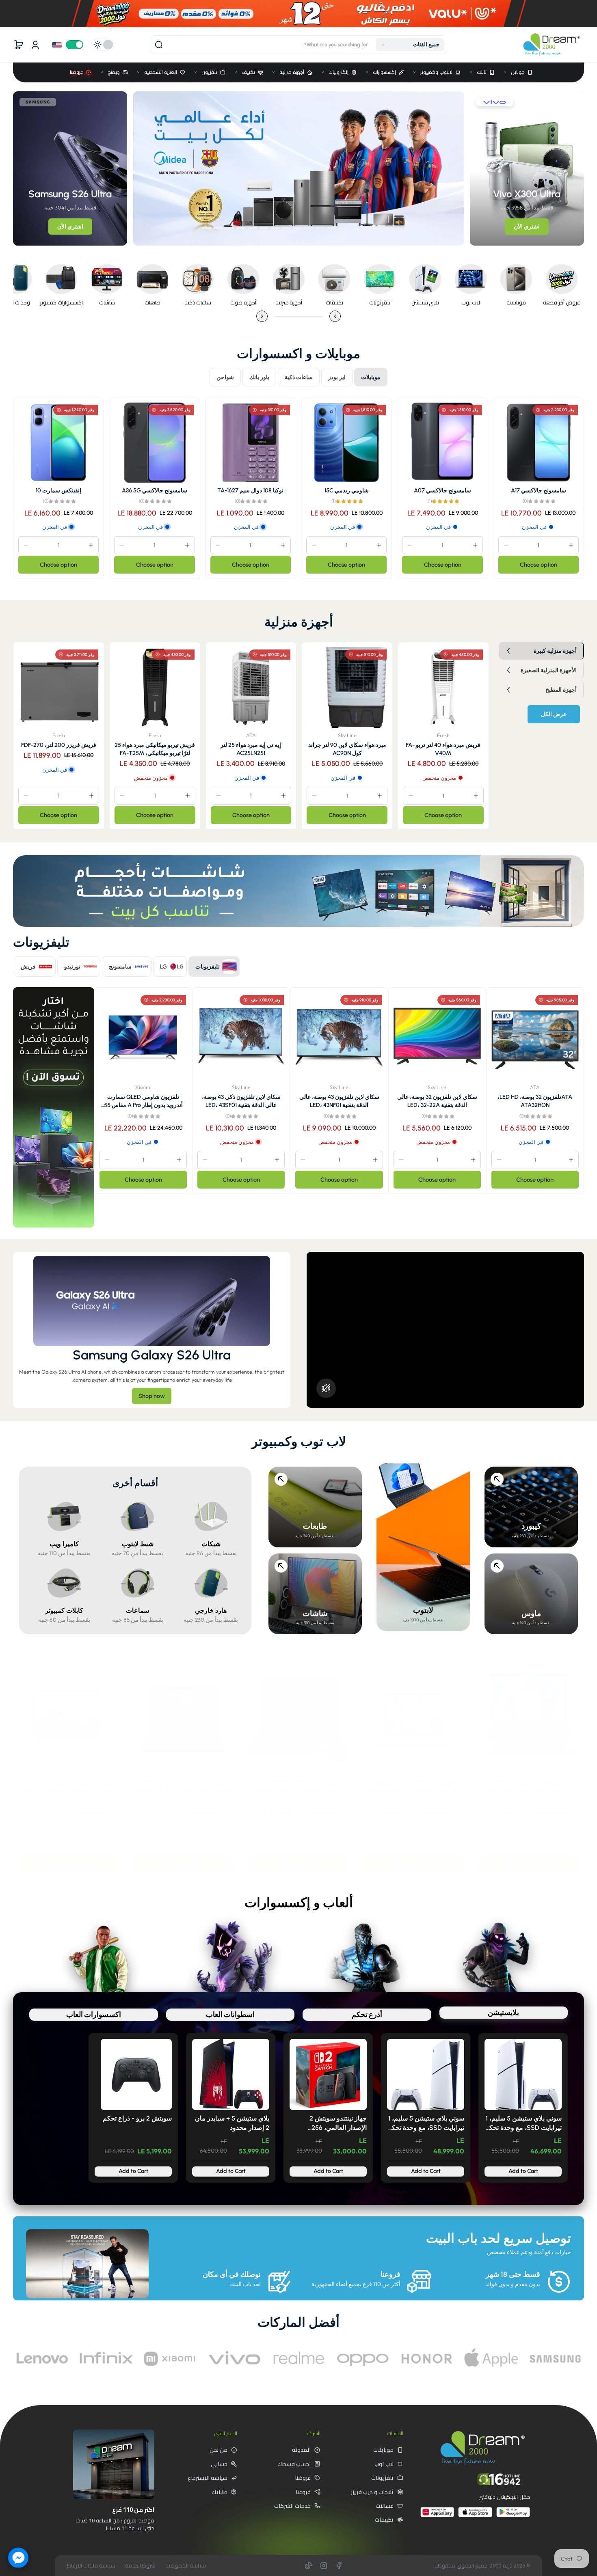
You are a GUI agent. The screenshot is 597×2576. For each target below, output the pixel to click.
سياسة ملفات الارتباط (91, 2566)
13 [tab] (252, 228)
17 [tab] (207, 228)
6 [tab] (332, 228)
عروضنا (303, 2478)
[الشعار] (552, 45)
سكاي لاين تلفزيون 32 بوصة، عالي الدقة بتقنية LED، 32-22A (437, 1101)
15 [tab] (229, 228)
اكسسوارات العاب (94, 2014)
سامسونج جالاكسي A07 (442, 490)
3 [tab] (366, 228)
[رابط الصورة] (555, 2358)
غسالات (385, 2506)
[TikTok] (309, 2565)
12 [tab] (264, 228)
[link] (562, 284)
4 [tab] (355, 228)
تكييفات (384, 2520)
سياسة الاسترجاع (208, 2478)
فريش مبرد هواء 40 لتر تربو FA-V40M (443, 749)
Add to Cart (523, 2171)
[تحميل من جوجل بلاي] (513, 2515)
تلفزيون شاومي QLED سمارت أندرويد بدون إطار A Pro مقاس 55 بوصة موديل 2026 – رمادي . (143, 1101)
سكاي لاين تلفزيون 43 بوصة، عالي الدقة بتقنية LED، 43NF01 (339, 1101)
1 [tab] (389, 228)
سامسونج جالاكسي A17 (539, 490)
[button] (410, 45)
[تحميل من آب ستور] (475, 2515)
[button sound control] (326, 1388)
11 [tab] (275, 228)
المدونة (301, 2450)
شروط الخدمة (140, 2566)
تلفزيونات (382, 2478)
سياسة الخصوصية (186, 2566)
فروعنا (303, 2492)
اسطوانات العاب (230, 2014)
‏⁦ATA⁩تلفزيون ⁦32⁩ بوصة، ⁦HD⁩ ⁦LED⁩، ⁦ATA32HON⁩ (535, 1101)
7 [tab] (320, 228)
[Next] (262, 316)
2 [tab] (377, 228)
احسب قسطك (294, 2464)
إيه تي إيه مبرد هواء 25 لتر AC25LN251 (251, 749)
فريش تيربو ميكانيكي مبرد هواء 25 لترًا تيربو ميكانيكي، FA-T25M (155, 749)
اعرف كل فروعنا (125, 2546)
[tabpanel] (298, 168)
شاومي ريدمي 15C (347, 490)
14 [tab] (241, 228)
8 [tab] (307, 228)
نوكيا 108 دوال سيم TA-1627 (250, 490)
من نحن (218, 2450)
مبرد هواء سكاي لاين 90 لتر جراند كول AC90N (347, 749)
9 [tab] (298, 228)
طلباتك (220, 2492)
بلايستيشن (503, 2012)
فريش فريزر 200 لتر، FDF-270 (59, 745)
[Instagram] (324, 2565)
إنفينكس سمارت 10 (58, 490)
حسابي (219, 2464)
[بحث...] (159, 45)
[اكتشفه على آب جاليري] (437, 2515)
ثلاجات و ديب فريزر (372, 2492)
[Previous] (335, 316)
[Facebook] (339, 2565)
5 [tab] (343, 228)
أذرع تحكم (367, 2014)
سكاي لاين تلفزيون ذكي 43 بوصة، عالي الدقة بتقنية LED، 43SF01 (241, 1101)
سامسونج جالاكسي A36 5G (155, 490)
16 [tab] (218, 228)
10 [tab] (286, 228)
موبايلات (383, 2450)
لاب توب (384, 2464)
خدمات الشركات (292, 2506)
